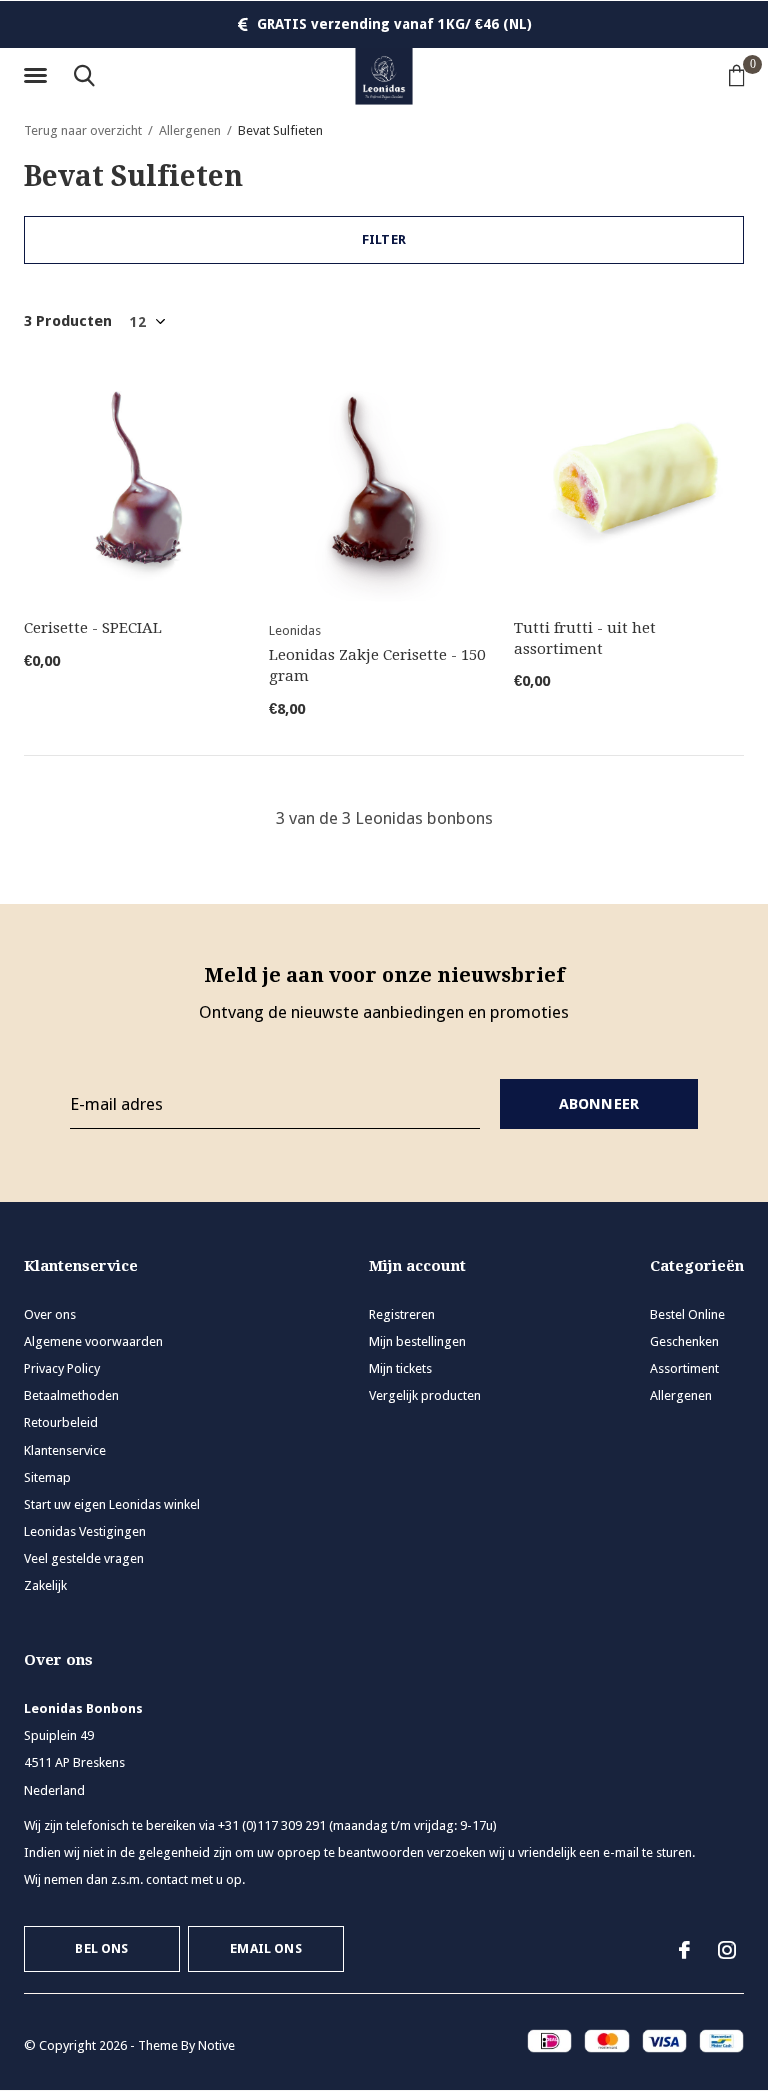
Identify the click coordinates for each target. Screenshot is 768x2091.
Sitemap (47, 1477)
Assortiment (684, 1368)
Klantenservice (65, 1450)
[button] (39, 76)
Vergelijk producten (425, 1395)
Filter (384, 239)
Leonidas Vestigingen (85, 1531)
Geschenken (684, 1341)
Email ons (266, 1948)
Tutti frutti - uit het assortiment (585, 638)
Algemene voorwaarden (93, 1341)
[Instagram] (727, 1950)
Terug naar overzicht (83, 130)
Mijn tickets (400, 1368)
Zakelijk (45, 1585)
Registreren (402, 1314)
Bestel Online (687, 1314)
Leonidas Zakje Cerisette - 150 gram (377, 665)
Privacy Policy (62, 1368)
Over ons (50, 1314)
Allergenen (190, 130)
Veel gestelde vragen (84, 1558)
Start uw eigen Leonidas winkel (112, 1504)
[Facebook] (684, 1950)
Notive (216, 2045)
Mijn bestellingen (417, 1341)
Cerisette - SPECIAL (93, 628)
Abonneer (599, 1104)
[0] (737, 75)
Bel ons (101, 1948)
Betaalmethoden (71, 1395)
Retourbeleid (61, 1422)
